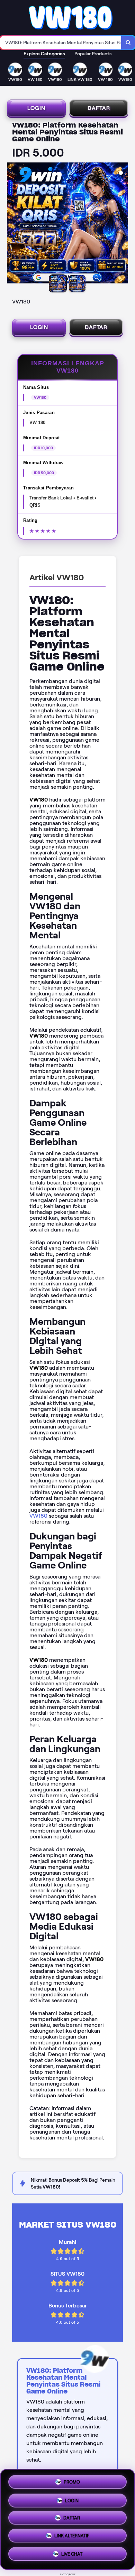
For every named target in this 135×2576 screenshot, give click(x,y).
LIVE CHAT (72, 2556)
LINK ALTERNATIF (72, 2538)
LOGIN (36, 108)
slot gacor (68, 2574)
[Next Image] (123, 224)
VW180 (38, 1516)
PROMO (72, 2480)
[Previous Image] (12, 224)
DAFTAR (99, 108)
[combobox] (61, 43)
